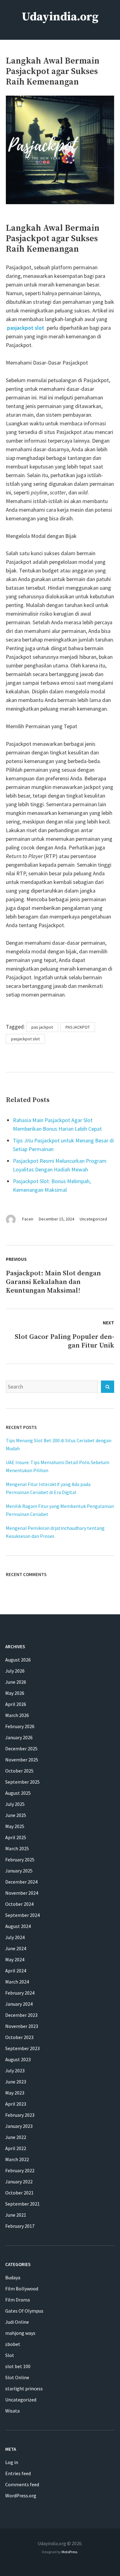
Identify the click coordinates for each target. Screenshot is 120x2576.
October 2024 (19, 1904)
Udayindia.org (60, 17)
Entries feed (18, 2473)
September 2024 (22, 1915)
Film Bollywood (22, 2289)
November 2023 (22, 2026)
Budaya (13, 2277)
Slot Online (17, 2377)
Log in (12, 2462)
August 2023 (18, 2059)
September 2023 (22, 2048)
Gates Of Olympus (24, 2311)
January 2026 (19, 1737)
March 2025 (17, 1848)
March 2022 (17, 2159)
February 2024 (20, 1993)
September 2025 (22, 1782)
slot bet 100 (18, 2366)
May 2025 (15, 1826)
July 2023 (15, 2070)
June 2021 (16, 2215)
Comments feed (22, 2484)
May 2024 (15, 1959)
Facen (28, 1219)
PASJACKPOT (78, 1027)
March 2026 (17, 1715)
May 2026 (15, 1693)
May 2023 (15, 2093)
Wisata (12, 2411)
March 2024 (17, 1982)
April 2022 (16, 2148)
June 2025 (16, 1815)
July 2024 (15, 1937)
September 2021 (22, 2204)
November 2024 (22, 1893)
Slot (10, 2355)
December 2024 (21, 1882)
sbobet (13, 2344)
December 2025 (21, 1748)
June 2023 (16, 2082)
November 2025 (22, 1760)
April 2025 (16, 1837)
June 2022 (16, 2137)
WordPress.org (21, 2495)
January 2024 (19, 2004)
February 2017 (20, 2226)
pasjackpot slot (26, 328)
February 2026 (20, 1726)
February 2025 (20, 1860)
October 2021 (19, 2193)
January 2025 (19, 1871)
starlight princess (24, 2388)
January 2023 (19, 2126)
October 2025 (19, 1771)
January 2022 (19, 2182)
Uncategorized (93, 1219)
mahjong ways (20, 2333)
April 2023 (16, 2104)
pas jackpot (42, 1027)
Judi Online (17, 2322)
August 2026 (18, 1660)
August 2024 (18, 1926)
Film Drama (18, 2300)
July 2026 (15, 1671)
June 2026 (16, 1682)
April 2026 (16, 1704)
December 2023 (21, 2015)
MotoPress (69, 2552)
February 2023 (20, 2115)
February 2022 (20, 2170)
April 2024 (16, 1971)
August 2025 (18, 1793)
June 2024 (16, 1948)
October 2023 (19, 2037)
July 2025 (15, 1804)
